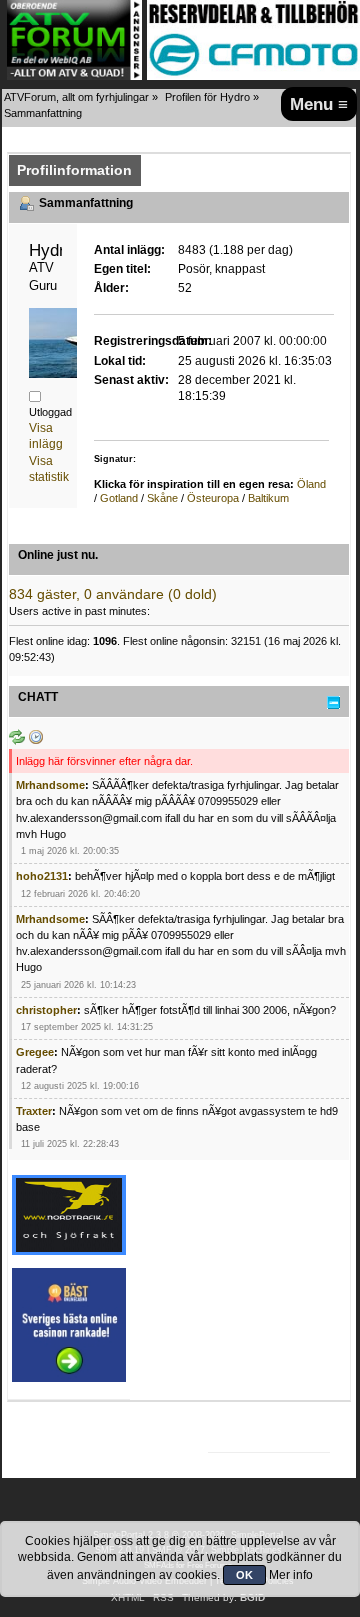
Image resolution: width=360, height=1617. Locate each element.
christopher (46, 1010)
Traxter (34, 1111)
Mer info (291, 1575)
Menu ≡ (319, 104)
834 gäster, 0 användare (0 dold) (113, 594)
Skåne (162, 498)
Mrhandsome (50, 785)
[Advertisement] (286, 1248)
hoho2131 (42, 876)
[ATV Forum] (74, 76)
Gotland (119, 498)
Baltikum (268, 498)
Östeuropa (213, 498)
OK (244, 1575)
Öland (311, 484)
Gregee (35, 1052)
